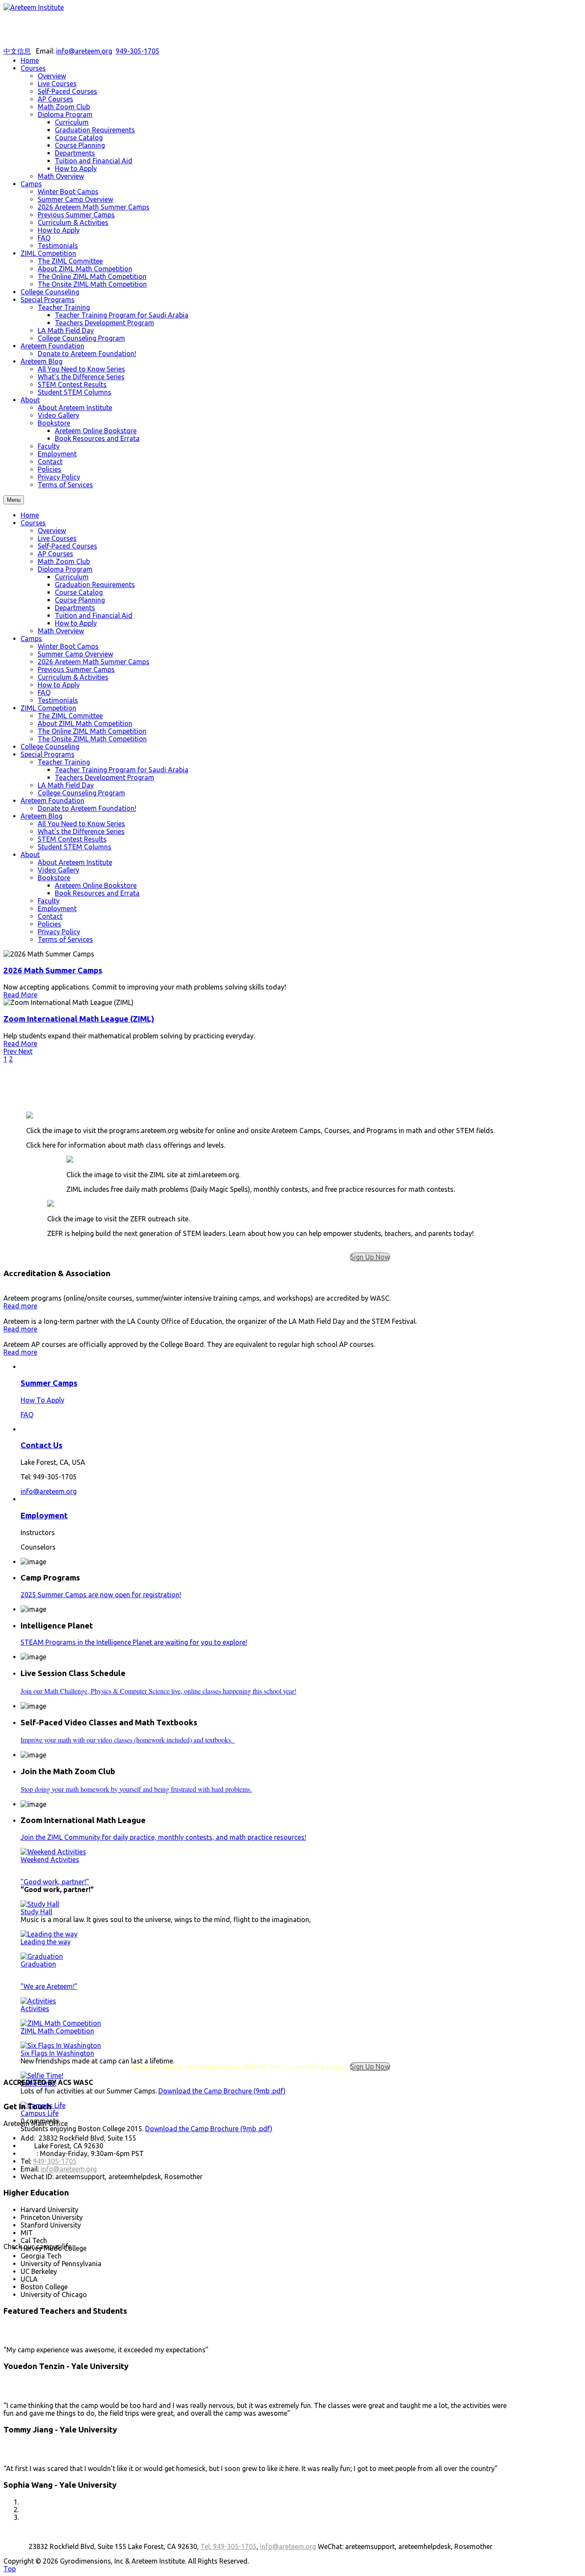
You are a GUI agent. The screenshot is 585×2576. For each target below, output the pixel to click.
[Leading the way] (49, 1934)
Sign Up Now (370, 1257)
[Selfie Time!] (42, 2075)
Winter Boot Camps (68, 646)
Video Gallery (58, 870)
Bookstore (54, 878)
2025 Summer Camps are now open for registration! (101, 1595)
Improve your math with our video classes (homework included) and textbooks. (128, 1740)
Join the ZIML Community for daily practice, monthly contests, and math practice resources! (163, 1837)
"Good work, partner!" (55, 1882)
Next (25, 1051)
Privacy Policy (59, 932)
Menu (14, 500)
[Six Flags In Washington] (61, 2045)
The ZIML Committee (70, 716)
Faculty (49, 901)
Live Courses (57, 538)
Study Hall (36, 1912)
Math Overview (61, 631)
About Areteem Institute (75, 862)
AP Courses (55, 554)
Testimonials (58, 700)
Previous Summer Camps (76, 669)
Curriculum (72, 577)
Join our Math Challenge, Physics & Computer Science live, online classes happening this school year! (158, 1691)
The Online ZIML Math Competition (92, 731)
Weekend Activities (50, 1859)
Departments (75, 608)
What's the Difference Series (81, 831)
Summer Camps (49, 1383)
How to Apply (76, 623)
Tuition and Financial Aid (94, 615)
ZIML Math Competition (57, 2031)
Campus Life (40, 2113)
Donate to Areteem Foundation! (87, 808)
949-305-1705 (137, 51)
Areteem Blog (42, 816)
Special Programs (48, 754)
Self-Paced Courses (67, 546)
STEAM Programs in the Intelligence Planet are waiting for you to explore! (134, 1642)
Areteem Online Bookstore (96, 885)
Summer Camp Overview (75, 654)
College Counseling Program (81, 793)
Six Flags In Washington (57, 2053)
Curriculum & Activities (73, 677)
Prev (11, 1051)
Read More (20, 995)
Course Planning (80, 600)
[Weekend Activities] (53, 1852)
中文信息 (17, 51)
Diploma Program (65, 569)
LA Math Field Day (66, 785)
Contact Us (42, 1445)
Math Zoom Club (64, 561)
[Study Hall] (40, 1904)
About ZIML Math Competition (85, 723)
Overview (52, 531)
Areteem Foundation (52, 801)
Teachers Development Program (104, 777)
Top (10, 2569)
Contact (50, 916)
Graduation (38, 1964)
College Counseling (50, 747)
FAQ (44, 693)
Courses (33, 523)
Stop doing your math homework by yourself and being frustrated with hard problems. (136, 1789)
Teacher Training (64, 762)
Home (30, 515)
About (30, 855)
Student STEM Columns (75, 847)
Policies (49, 924)
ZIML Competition (48, 708)
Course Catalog (79, 592)
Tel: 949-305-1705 (228, 2546)
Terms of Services (65, 939)
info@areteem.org (84, 51)
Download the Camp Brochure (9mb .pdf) (222, 2091)
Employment (57, 909)
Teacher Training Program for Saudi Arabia (122, 770)
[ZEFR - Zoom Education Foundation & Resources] (51, 1204)
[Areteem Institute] (34, 7)
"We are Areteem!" (49, 1986)
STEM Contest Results (72, 839)
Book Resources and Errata (97, 893)
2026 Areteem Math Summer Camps (94, 662)
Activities (35, 2009)
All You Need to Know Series (81, 824)
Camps (31, 639)
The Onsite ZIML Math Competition (92, 739)
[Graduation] (42, 1956)
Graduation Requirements (95, 585)
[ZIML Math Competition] (61, 2023)
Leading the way (46, 1942)
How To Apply (42, 1400)
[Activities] (38, 2001)
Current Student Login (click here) (261, 1101)
